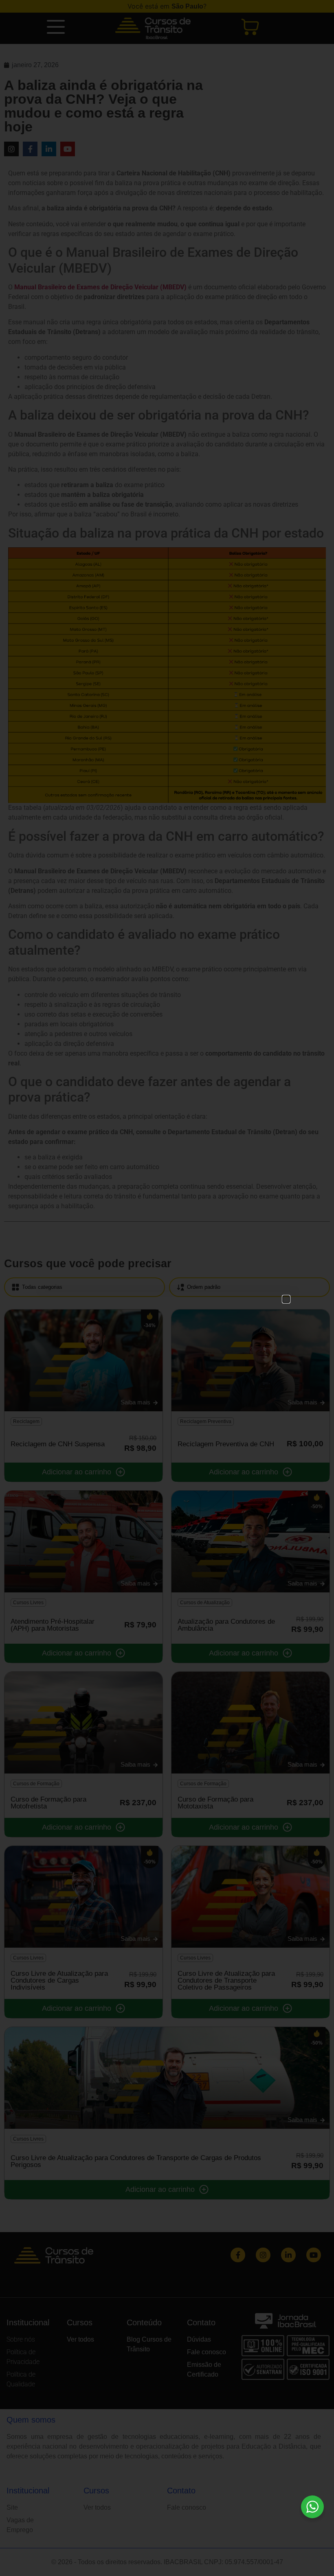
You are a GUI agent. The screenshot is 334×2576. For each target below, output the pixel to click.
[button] (286, 1299)
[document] (167, 1288)
